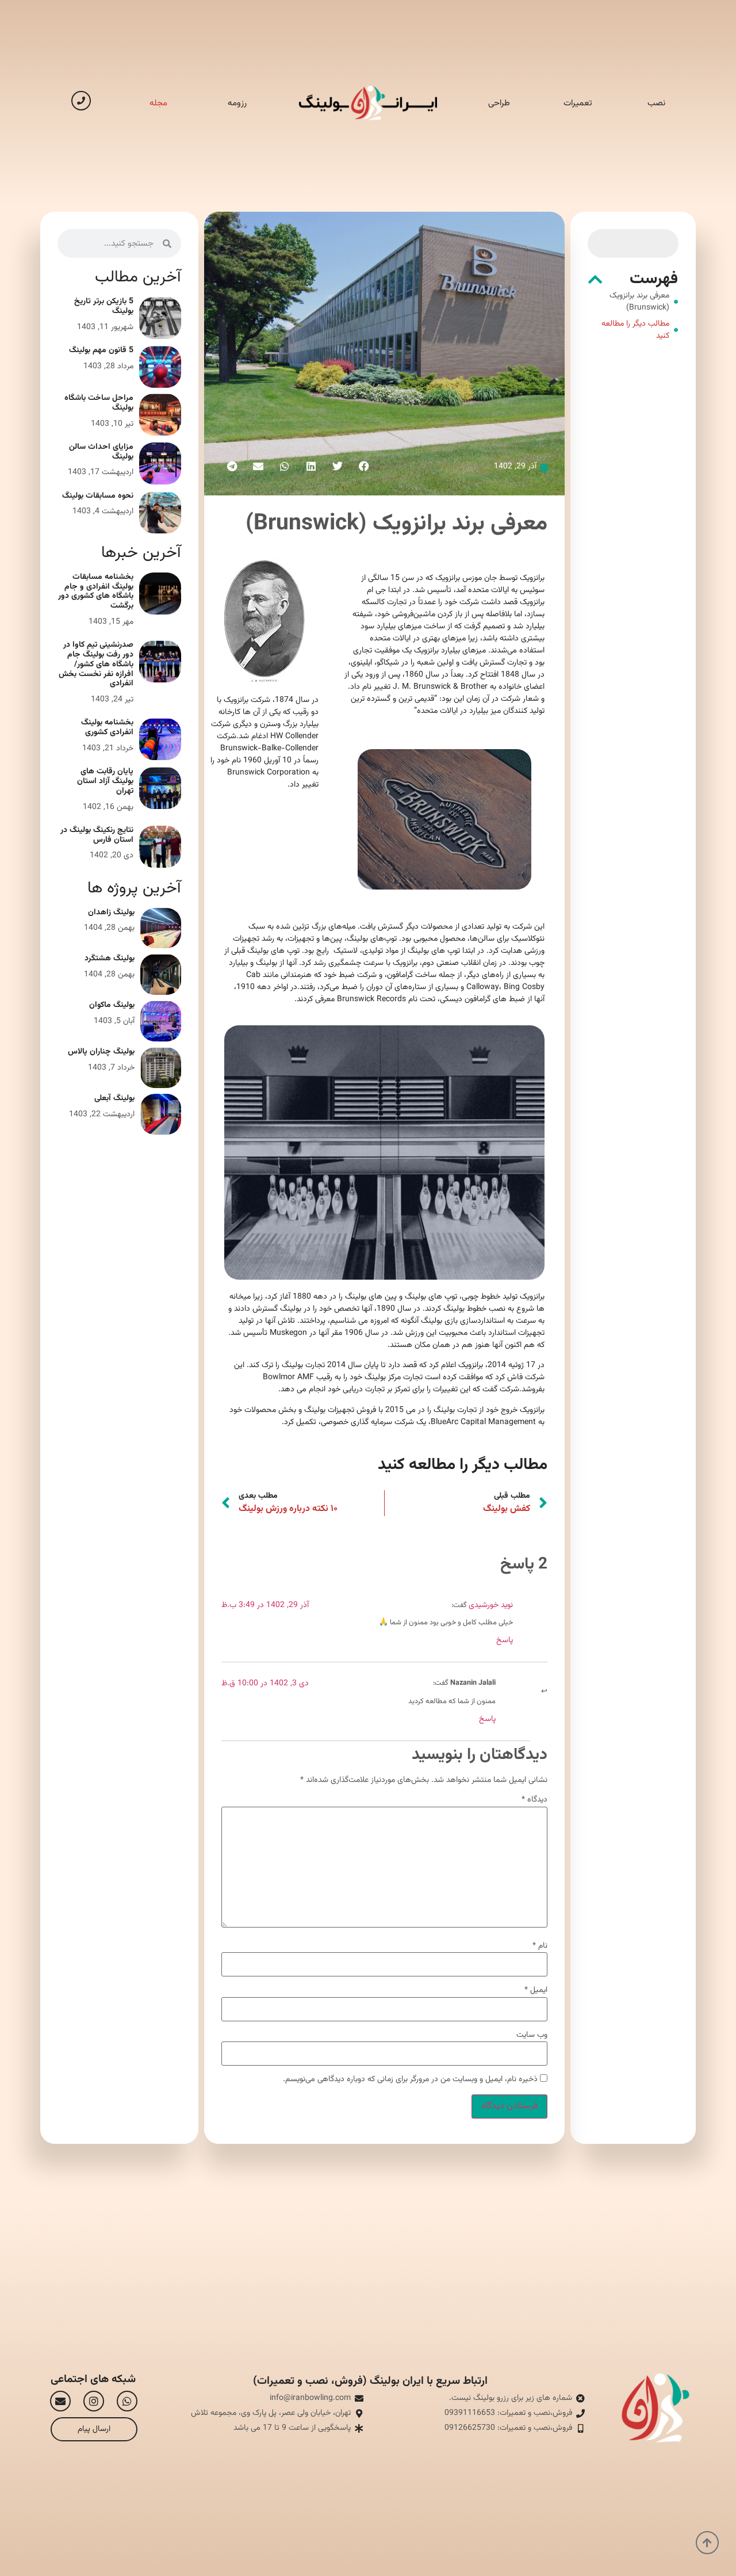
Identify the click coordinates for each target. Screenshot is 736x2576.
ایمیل (536, 1990)
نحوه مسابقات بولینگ (98, 496)
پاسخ (505, 1640)
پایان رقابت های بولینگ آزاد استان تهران (105, 781)
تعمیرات (578, 103)
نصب (656, 103)
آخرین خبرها (141, 553)
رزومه (237, 103)
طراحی (499, 103)
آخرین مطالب (138, 277)
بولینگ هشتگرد (110, 959)
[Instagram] (94, 2401)
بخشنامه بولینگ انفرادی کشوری (107, 728)
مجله (158, 103)
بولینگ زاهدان (111, 913)
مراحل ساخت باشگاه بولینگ (99, 403)
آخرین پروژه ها (134, 888)
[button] (595, 280)
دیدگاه (534, 1800)
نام (540, 1946)
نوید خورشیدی (491, 1605)
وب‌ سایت (532, 2035)
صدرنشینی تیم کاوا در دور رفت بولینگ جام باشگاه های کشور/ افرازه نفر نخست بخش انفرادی (96, 664)
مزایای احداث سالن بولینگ (101, 452)
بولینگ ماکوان (112, 1005)
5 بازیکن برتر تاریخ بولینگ (104, 306)
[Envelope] (60, 2401)
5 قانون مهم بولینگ (101, 350)
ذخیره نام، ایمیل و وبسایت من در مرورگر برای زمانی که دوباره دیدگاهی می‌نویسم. (410, 2079)
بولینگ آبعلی (114, 1098)
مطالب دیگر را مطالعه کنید (635, 330)
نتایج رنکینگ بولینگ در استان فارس (97, 835)
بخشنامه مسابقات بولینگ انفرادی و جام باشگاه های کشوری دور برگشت (96, 591)
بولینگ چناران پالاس (101, 1052)
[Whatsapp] (127, 2401)
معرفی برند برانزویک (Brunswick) (639, 302)
